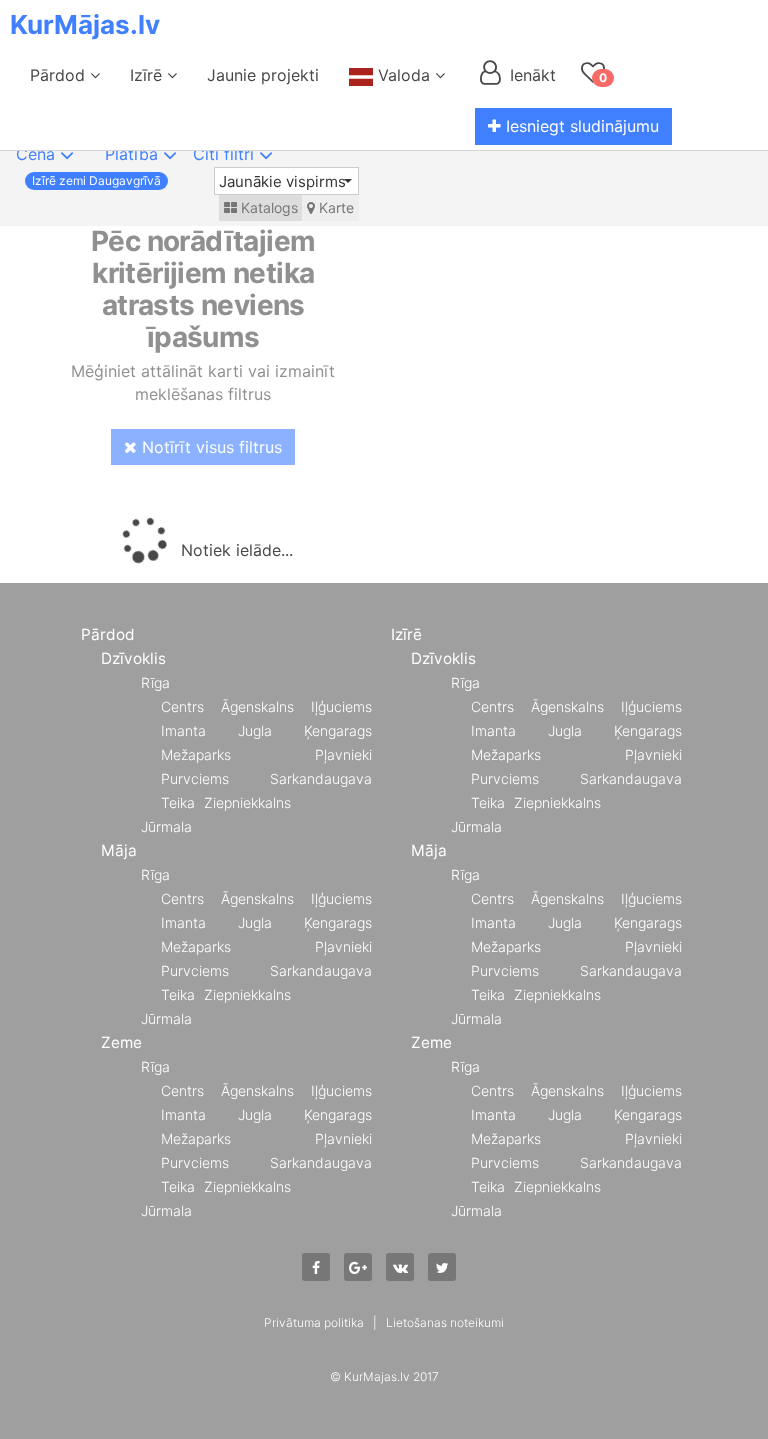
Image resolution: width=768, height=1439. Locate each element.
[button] (286, 181)
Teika (178, 802)
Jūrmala (166, 826)
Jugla (255, 730)
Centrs (182, 706)
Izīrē (148, 75)
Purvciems (195, 778)
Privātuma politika (314, 1322)
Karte (334, 207)
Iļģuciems (341, 706)
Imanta (183, 730)
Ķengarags (338, 730)
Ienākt (530, 75)
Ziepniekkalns (247, 802)
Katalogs (267, 207)
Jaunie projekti (263, 75)
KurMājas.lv (85, 24)
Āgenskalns (257, 706)
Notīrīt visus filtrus (209, 447)
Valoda (404, 75)
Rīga (155, 682)
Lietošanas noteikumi (445, 1322)
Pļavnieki (343, 754)
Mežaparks (196, 754)
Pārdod (60, 75)
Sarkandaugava (321, 778)
